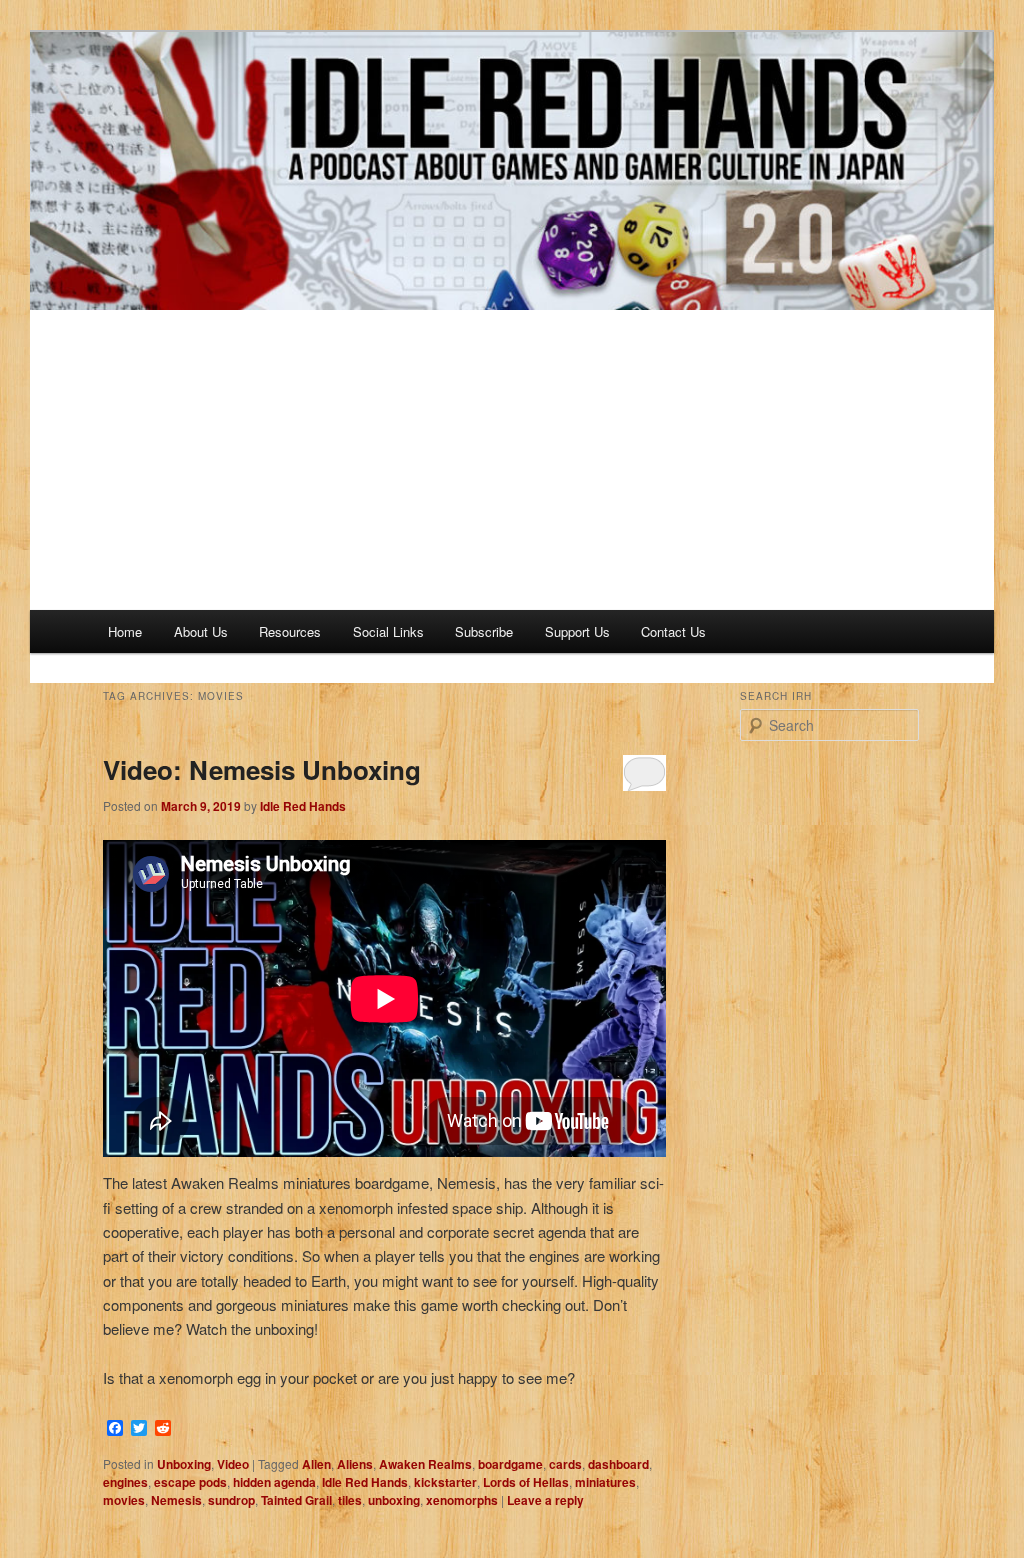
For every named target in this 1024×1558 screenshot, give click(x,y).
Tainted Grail (296, 1500)
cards (565, 1464)
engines (125, 1482)
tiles (350, 1500)
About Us (201, 631)
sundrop (231, 1500)
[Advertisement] (512, 460)
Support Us (577, 631)
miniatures (605, 1482)
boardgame (510, 1464)
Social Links (388, 631)
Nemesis (176, 1500)
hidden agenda (274, 1482)
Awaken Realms (425, 1464)
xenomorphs (462, 1500)
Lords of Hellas (526, 1482)
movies (124, 1500)
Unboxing (184, 1464)
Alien (316, 1464)
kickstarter (445, 1482)
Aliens (355, 1464)
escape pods (190, 1482)
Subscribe (484, 631)
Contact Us (673, 631)
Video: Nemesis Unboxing (262, 769)
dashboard (618, 1464)
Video (233, 1464)
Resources (290, 631)
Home (125, 631)
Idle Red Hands (303, 806)
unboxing (394, 1500)
